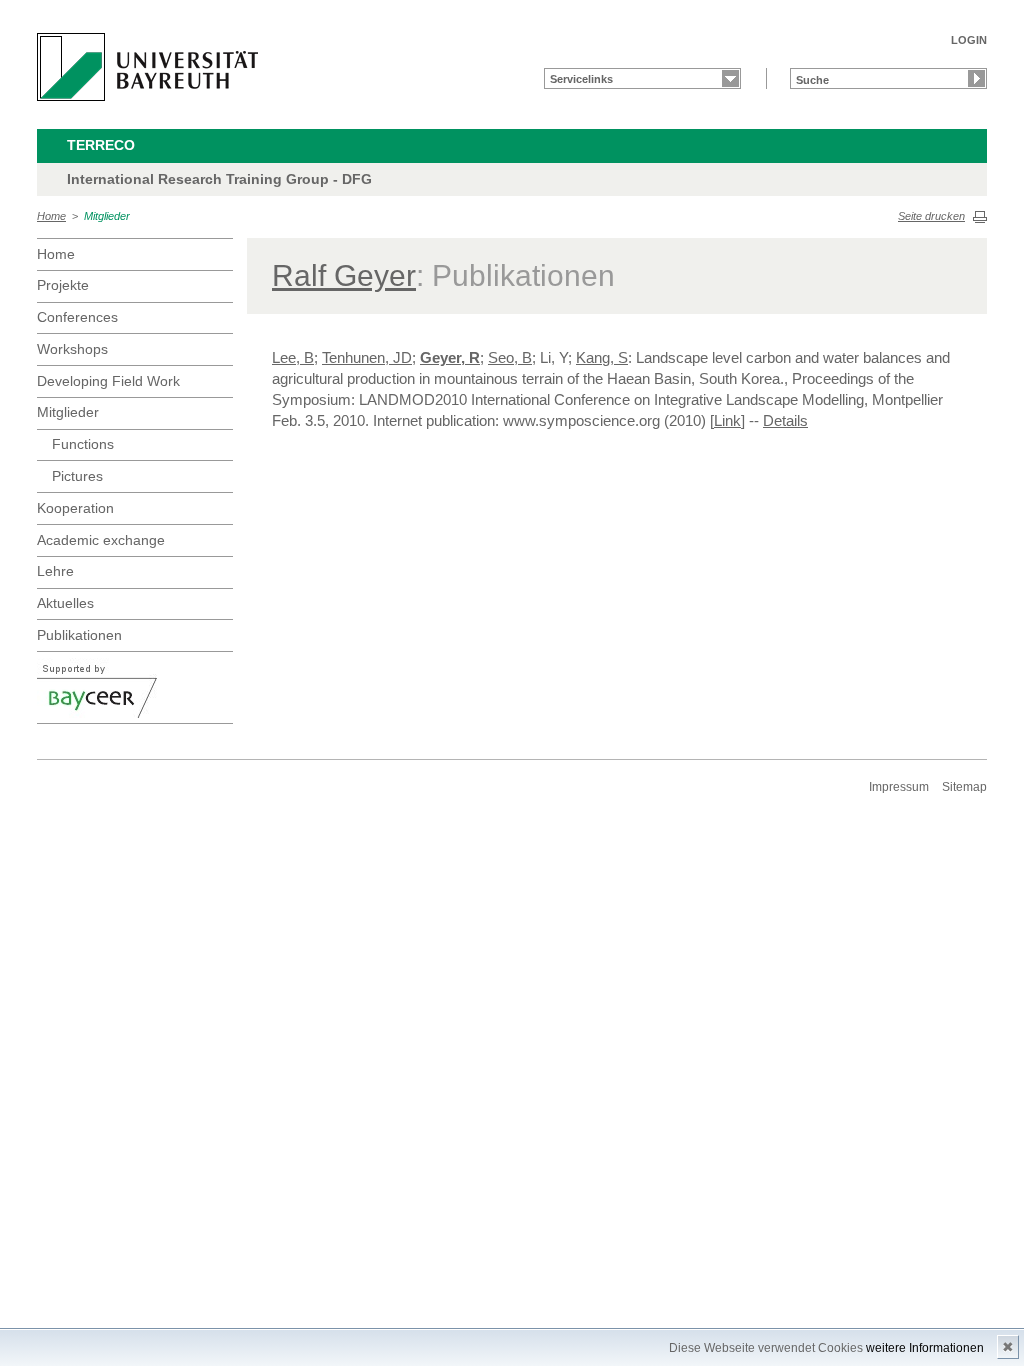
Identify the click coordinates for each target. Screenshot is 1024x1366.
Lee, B (293, 357)
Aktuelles (65, 603)
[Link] (727, 420)
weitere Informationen (925, 1348)
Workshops (72, 349)
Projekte (63, 285)
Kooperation (75, 508)
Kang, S (602, 357)
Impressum (899, 787)
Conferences (77, 317)
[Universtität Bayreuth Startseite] (147, 67)
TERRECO (101, 145)
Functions (83, 444)
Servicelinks (581, 79)
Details (785, 420)
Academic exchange (101, 540)
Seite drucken (931, 216)
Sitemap (964, 787)
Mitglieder (107, 216)
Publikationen (79, 635)
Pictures (77, 476)
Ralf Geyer (344, 275)
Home (51, 216)
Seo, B (510, 357)
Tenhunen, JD (367, 357)
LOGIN (969, 40)
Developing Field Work (108, 381)
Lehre (55, 571)
